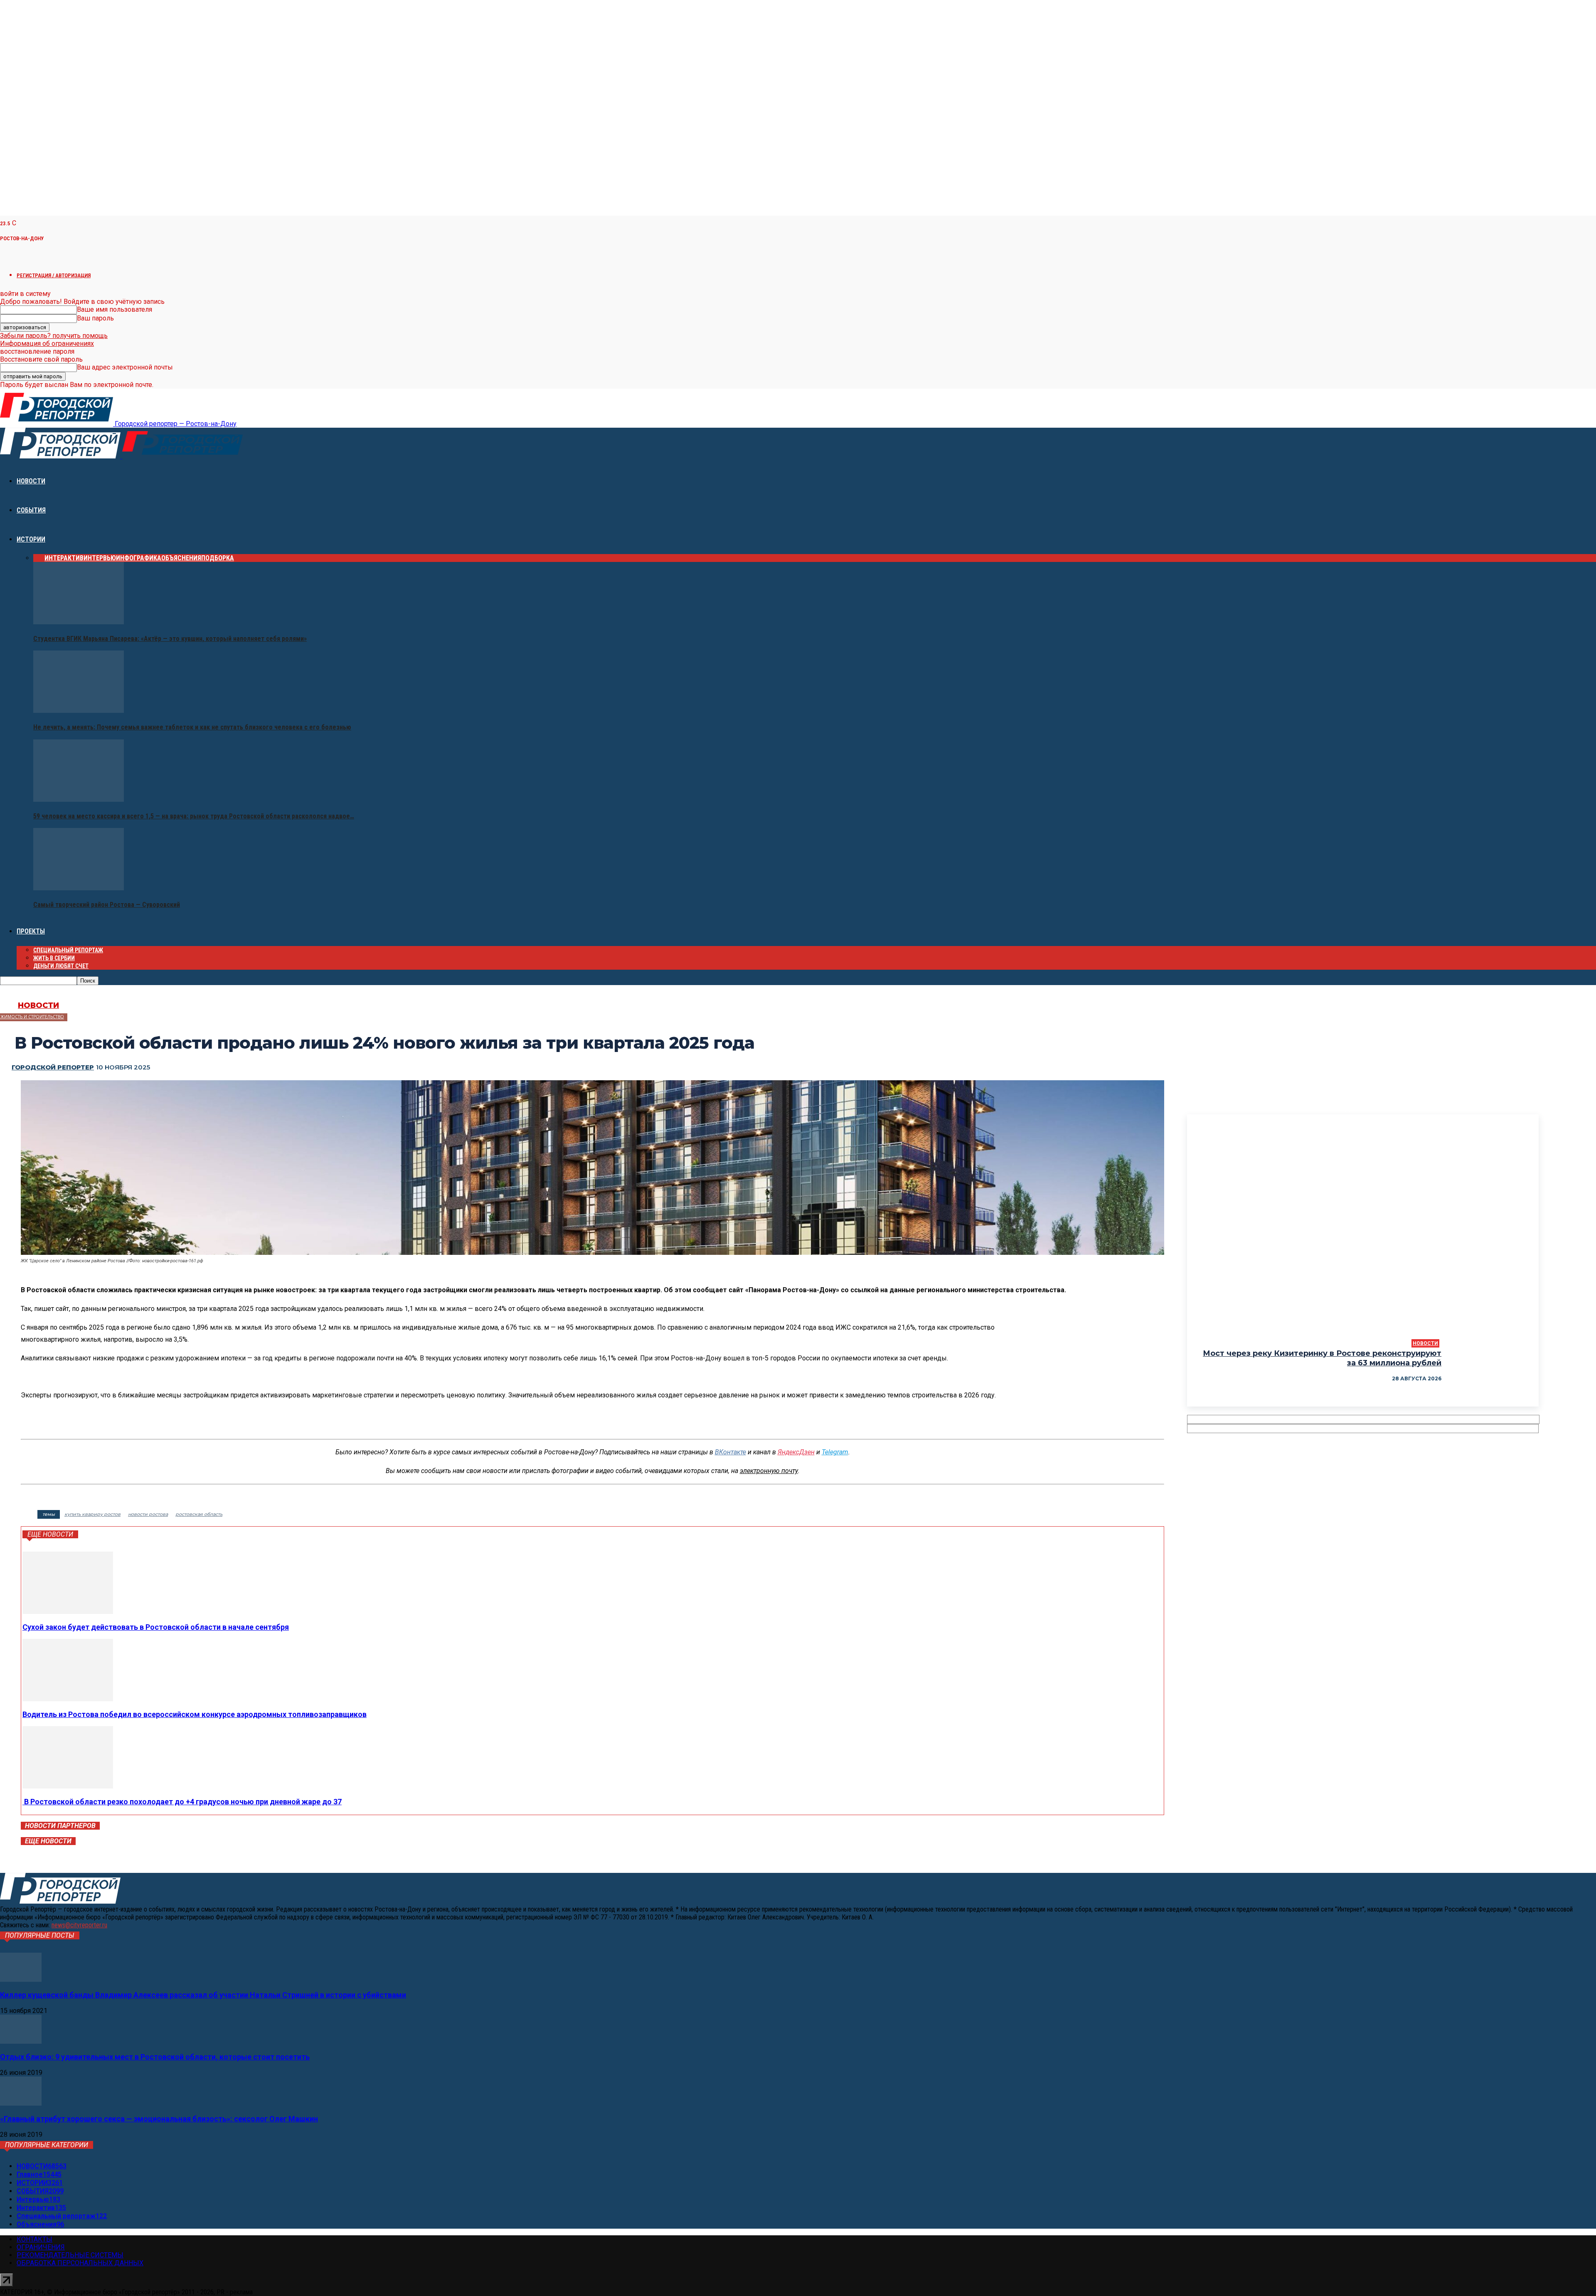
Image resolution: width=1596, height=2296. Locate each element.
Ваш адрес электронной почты (125, 367)
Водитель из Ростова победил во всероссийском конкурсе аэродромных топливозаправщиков (195, 1714)
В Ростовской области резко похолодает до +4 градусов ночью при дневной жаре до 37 (182, 1802)
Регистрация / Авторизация (54, 275)
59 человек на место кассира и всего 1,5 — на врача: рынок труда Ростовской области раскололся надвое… (194, 816)
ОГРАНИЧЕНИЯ (41, 2247)
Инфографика (139, 558)
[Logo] (61, 456)
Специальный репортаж (68, 950)
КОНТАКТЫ (34, 2239)
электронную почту (769, 1471)
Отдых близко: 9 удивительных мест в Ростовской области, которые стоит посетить (155, 2057)
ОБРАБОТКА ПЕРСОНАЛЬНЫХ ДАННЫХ (80, 2263)
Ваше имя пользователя (115, 309)
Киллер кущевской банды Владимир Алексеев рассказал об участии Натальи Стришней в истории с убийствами (203, 1995)
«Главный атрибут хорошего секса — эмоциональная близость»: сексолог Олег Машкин (159, 2119)
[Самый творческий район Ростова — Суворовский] (79, 888)
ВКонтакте (730, 1452)
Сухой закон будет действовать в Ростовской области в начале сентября (156, 1627)
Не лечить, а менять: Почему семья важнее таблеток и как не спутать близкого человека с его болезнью (192, 727)
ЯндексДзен (796, 1452)
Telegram (835, 1452)
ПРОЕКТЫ (31, 931)
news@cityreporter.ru (79, 1925)
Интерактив (64, 558)
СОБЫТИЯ (31, 510)
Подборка (218, 558)
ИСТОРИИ (31, 539)
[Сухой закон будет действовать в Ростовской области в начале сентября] (68, 1612)
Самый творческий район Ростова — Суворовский (107, 905)
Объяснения (181, 558)
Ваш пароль (95, 318)
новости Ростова (148, 1514)
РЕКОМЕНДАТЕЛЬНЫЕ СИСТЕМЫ (70, 2255)
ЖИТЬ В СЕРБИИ (54, 958)
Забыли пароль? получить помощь (54, 336)
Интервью (100, 558)
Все (39, 558)
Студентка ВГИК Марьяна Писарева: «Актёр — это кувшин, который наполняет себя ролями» (170, 639)
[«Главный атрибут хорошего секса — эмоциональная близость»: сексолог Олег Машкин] (21, 2103)
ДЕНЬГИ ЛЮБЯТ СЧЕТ (61, 966)
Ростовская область (199, 1514)
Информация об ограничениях (47, 344)
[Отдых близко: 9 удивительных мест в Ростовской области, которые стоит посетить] (21, 2041)
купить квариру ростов (92, 1514)
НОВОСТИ (31, 481)
